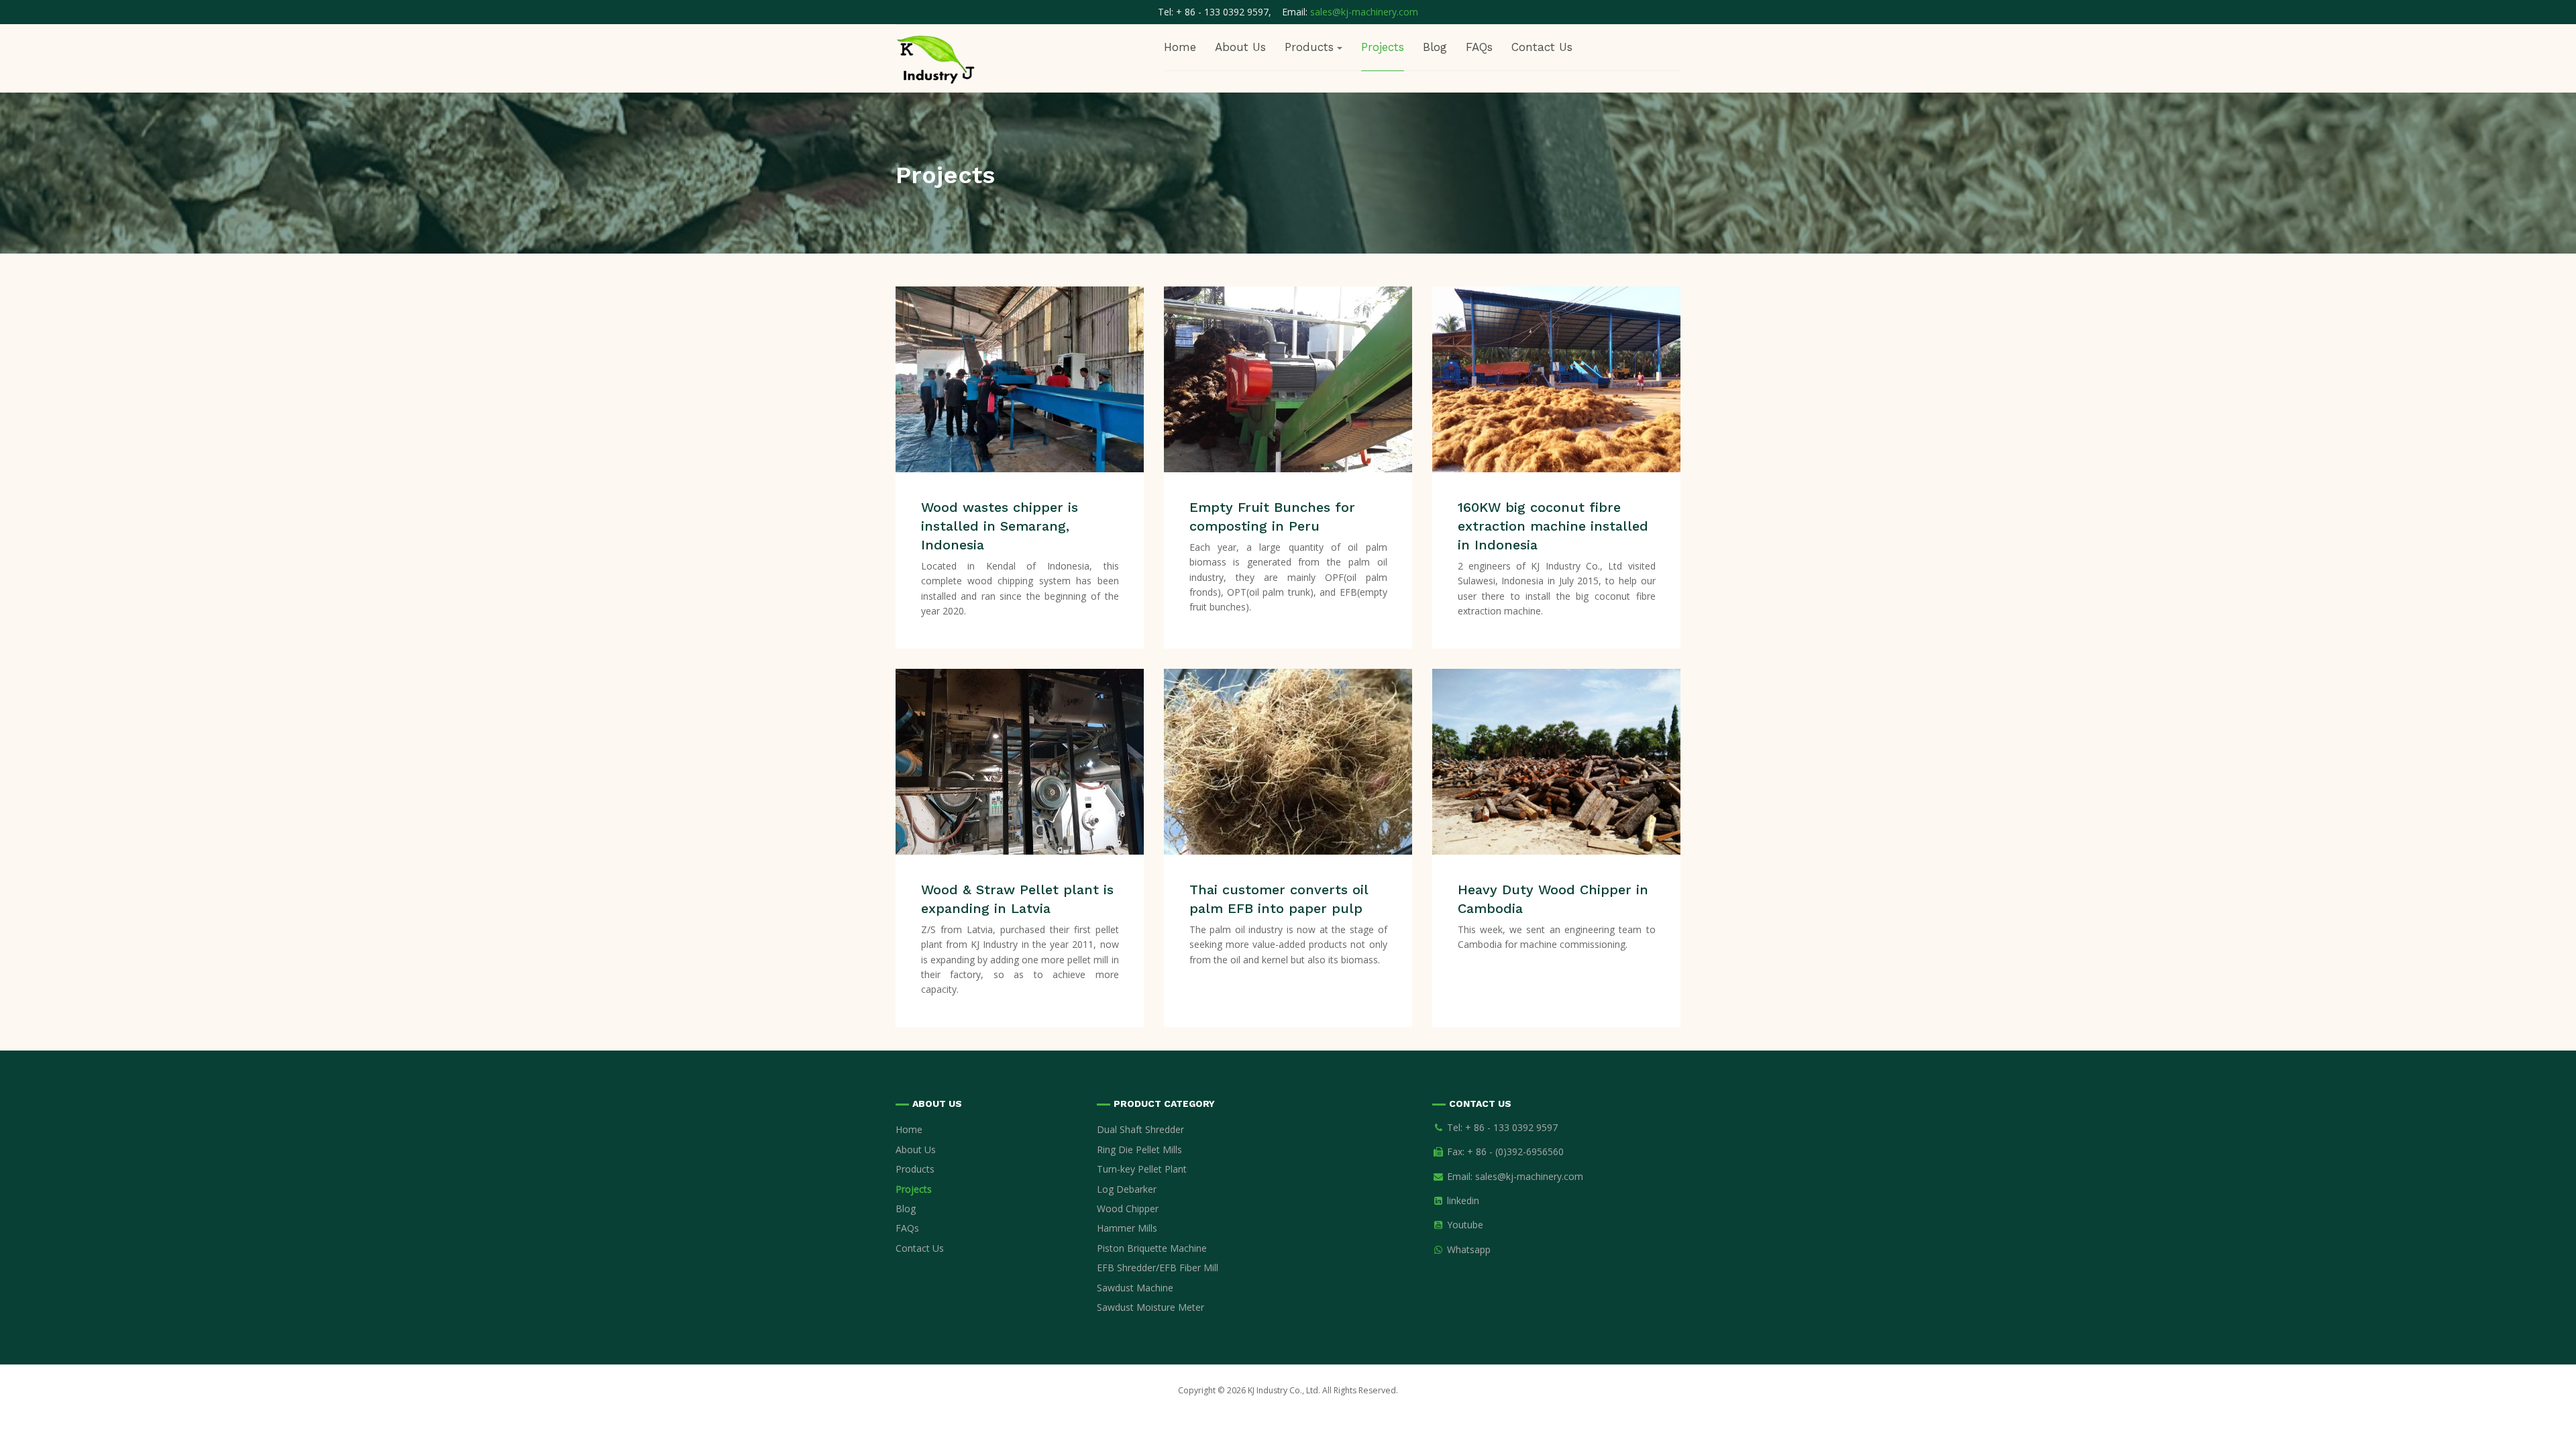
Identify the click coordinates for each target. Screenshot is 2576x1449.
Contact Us (1542, 47)
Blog (1435, 47)
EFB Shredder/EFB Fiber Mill (1158, 1268)
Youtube (1465, 1225)
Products (915, 1169)
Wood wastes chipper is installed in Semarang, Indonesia (1000, 526)
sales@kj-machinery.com (1364, 12)
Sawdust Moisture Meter (1150, 1307)
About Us (1240, 47)
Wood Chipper (1128, 1209)
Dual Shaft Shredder (1140, 1129)
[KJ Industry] (936, 57)
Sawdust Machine (1135, 1288)
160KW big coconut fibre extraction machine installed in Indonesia (1553, 526)
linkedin (1463, 1200)
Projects (1383, 47)
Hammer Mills (1127, 1228)
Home (1180, 47)
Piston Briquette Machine (1152, 1248)
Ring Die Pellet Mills (1139, 1149)
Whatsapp (1469, 1249)
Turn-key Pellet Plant (1142, 1169)
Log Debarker (1127, 1189)
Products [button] (1309, 47)
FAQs (1479, 47)
